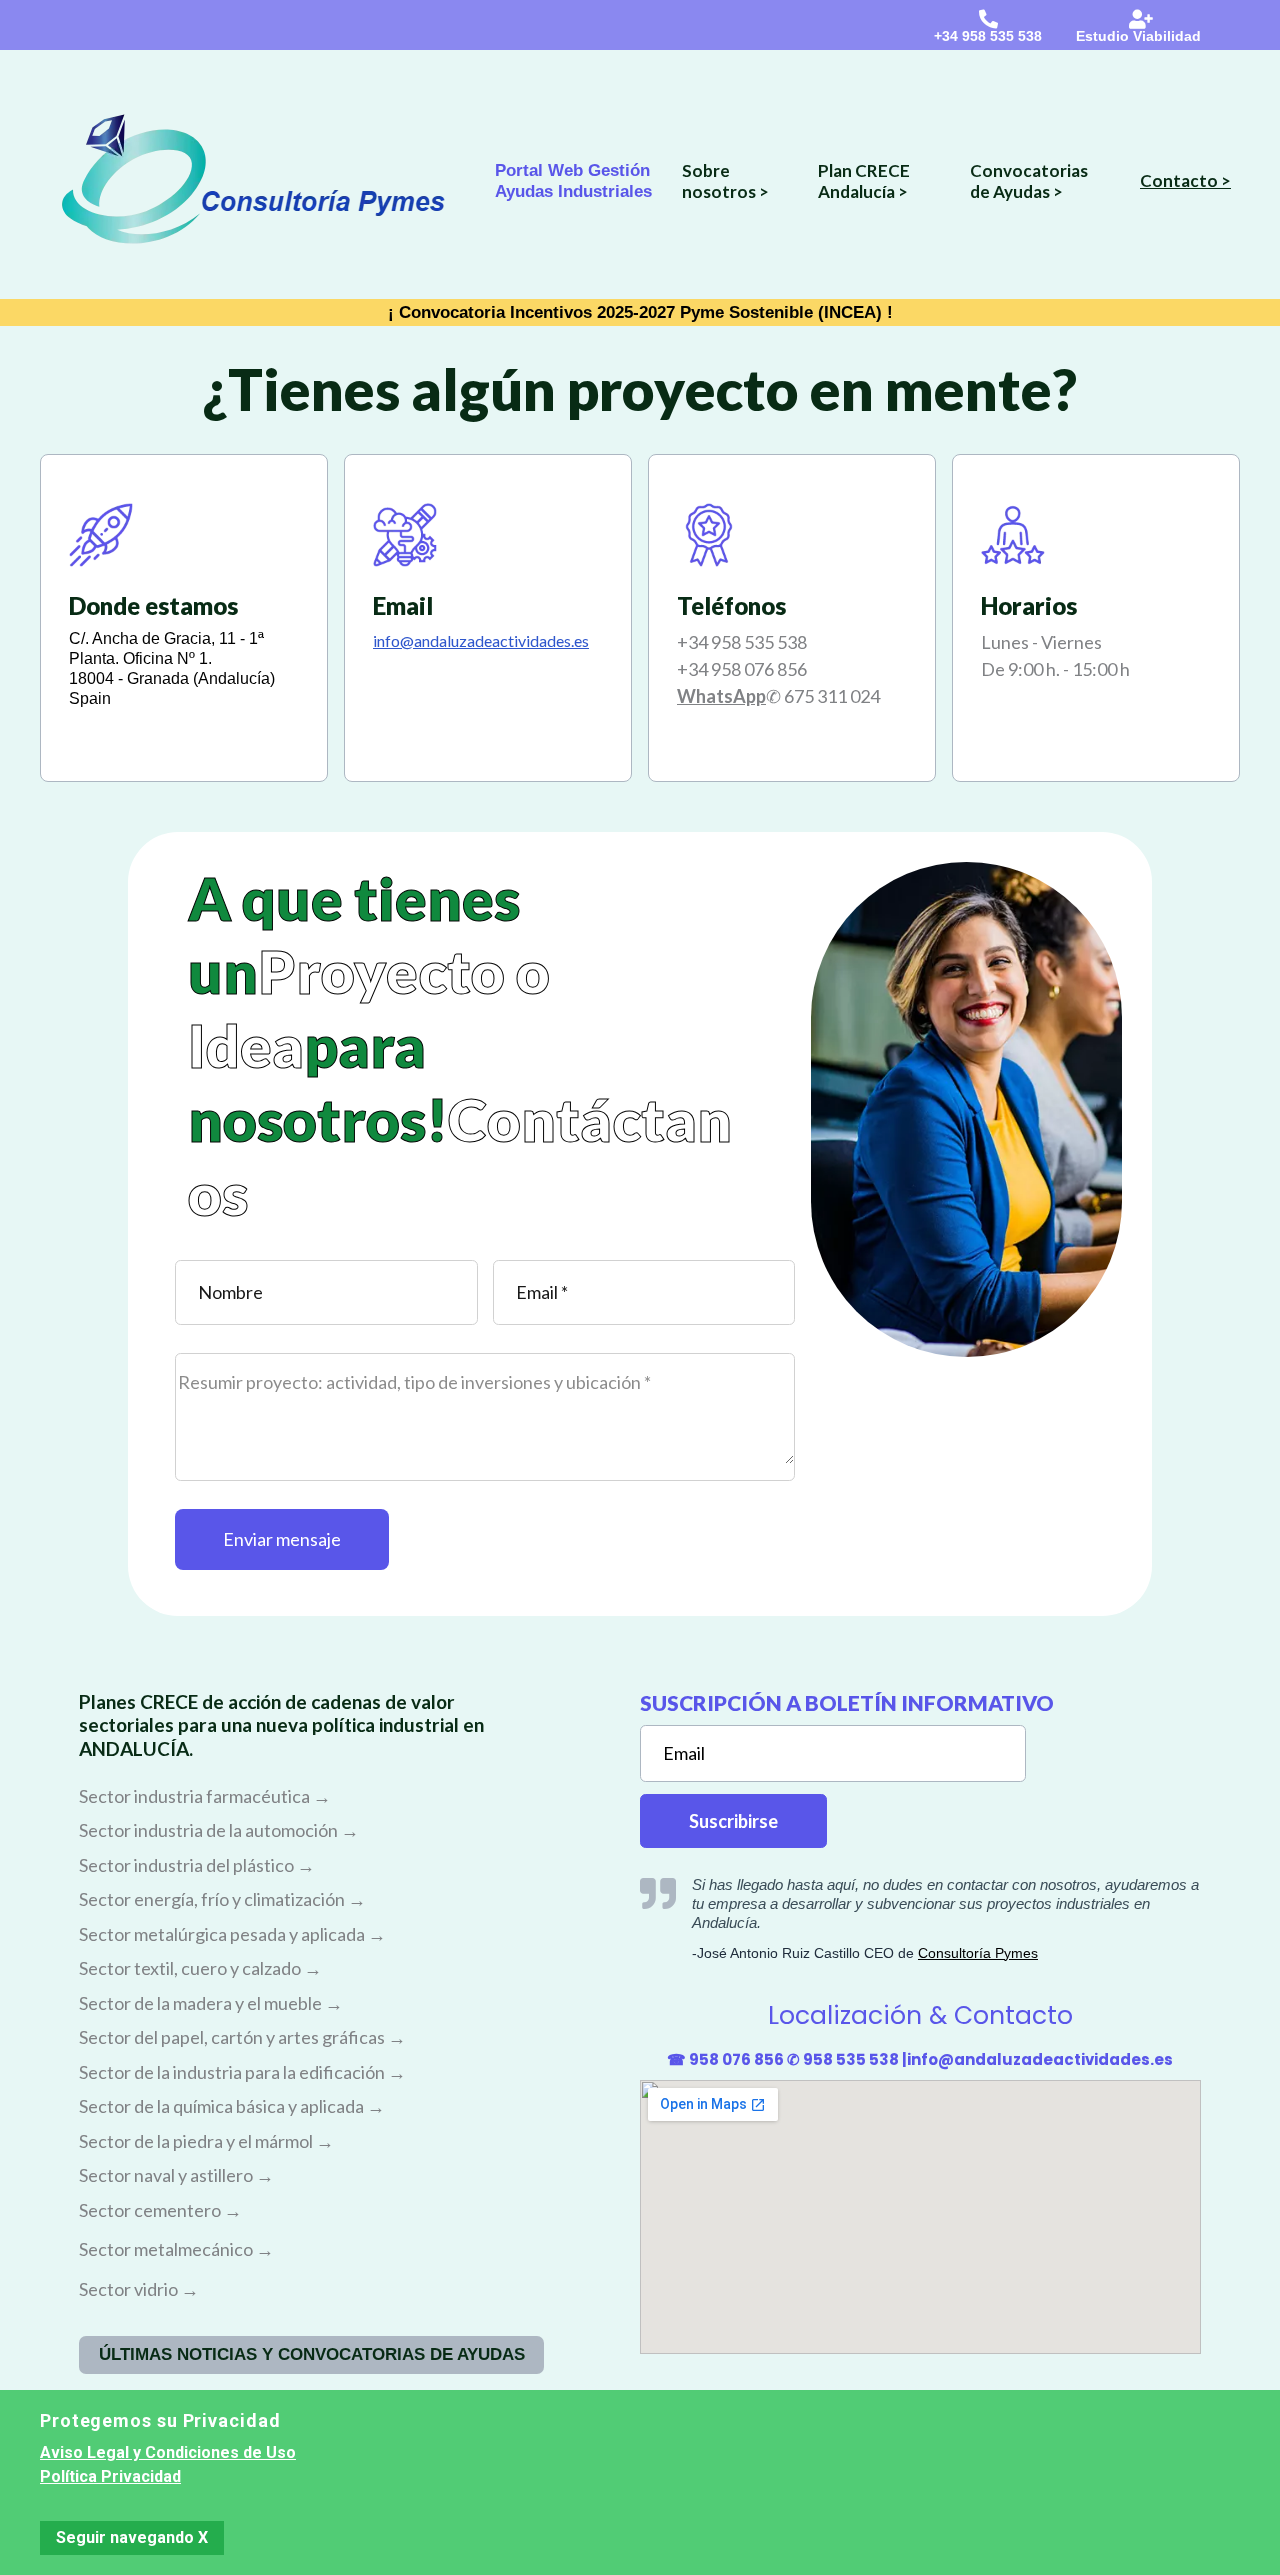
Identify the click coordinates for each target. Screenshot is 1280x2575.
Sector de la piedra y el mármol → (206, 2141)
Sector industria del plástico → (197, 1865)
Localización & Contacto (920, 2015)
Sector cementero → (160, 2210)
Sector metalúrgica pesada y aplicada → (232, 1934)
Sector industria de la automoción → (219, 1830)
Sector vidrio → (139, 2289)
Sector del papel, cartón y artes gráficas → (242, 2037)
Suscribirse (733, 1821)
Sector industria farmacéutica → (205, 1796)
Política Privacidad (110, 2476)
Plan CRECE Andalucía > (864, 181)
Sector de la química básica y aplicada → (232, 2106)
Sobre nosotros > (725, 181)
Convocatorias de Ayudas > (1029, 181)
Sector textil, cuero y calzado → (200, 1968)
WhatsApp (721, 696)
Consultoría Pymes (978, 1953)
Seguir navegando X (132, 2537)
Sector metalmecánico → (176, 2249)
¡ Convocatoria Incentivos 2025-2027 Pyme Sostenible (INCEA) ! (640, 312)
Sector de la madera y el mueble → (211, 2003)
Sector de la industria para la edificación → (242, 2072)
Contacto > (1185, 180)
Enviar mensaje (282, 1539)
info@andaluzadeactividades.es (1040, 2059)
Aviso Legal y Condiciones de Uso (168, 2452)
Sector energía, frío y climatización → (222, 1899)
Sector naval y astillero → (176, 2175)
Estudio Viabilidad (1138, 36)
